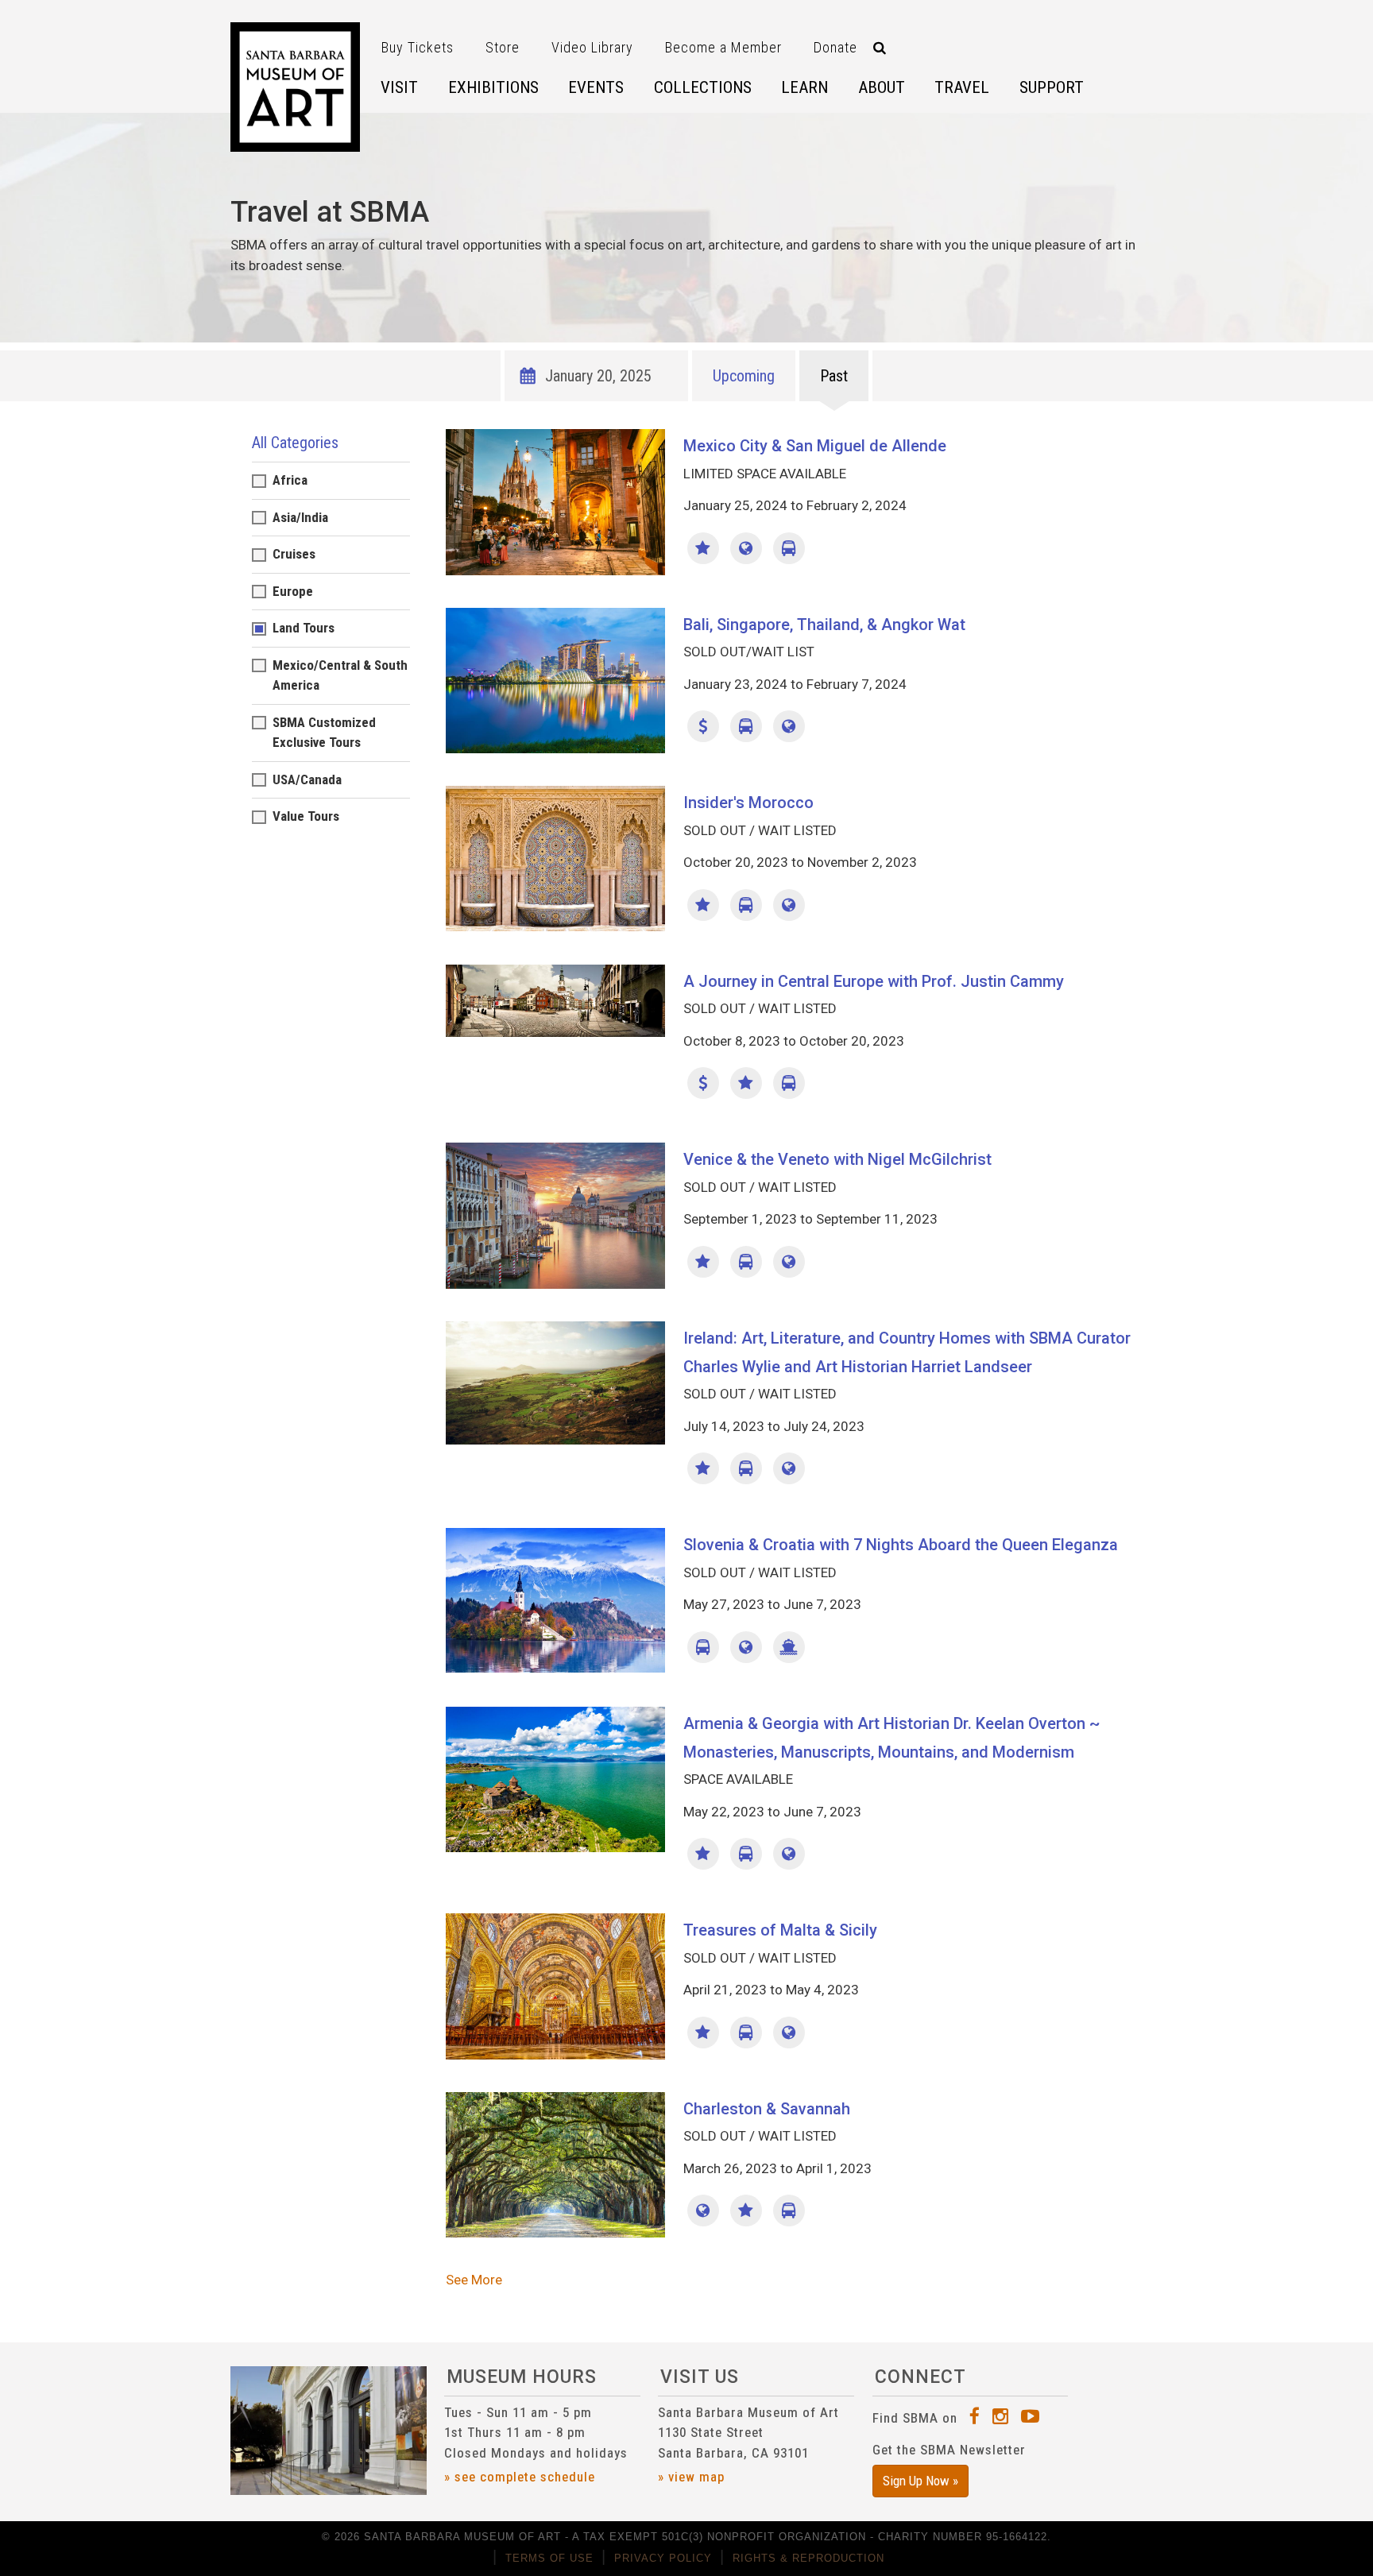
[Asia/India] (789, 726)
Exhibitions (493, 87)
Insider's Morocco (748, 803)
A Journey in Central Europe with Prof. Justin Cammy (874, 981)
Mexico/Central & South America (340, 675)
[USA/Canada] (703, 2210)
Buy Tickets (418, 47)
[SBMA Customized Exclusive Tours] (703, 548)
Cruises (294, 554)
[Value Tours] (703, 726)
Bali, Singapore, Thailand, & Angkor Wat (824, 625)
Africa (290, 480)
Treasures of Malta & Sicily (780, 1930)
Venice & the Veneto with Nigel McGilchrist (837, 1159)
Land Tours (304, 628)
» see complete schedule (520, 2477)
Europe (293, 591)
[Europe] (789, 1262)
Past (834, 376)
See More (474, 2280)
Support (1052, 87)
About (882, 87)
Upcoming (744, 376)
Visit (399, 87)
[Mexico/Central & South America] (746, 548)
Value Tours (306, 816)
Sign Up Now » (920, 2481)
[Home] (295, 87)
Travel (962, 87)
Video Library (592, 47)
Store (503, 47)
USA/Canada (307, 779)
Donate (835, 47)
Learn (804, 87)
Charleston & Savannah (767, 2109)
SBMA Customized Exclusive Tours (324, 733)
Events (596, 87)
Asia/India (300, 517)
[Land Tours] (789, 548)
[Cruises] (789, 1647)
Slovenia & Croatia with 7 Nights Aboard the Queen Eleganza (901, 1545)
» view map (691, 2477)
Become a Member (723, 47)
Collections (703, 87)
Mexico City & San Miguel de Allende (815, 446)
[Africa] (789, 905)
